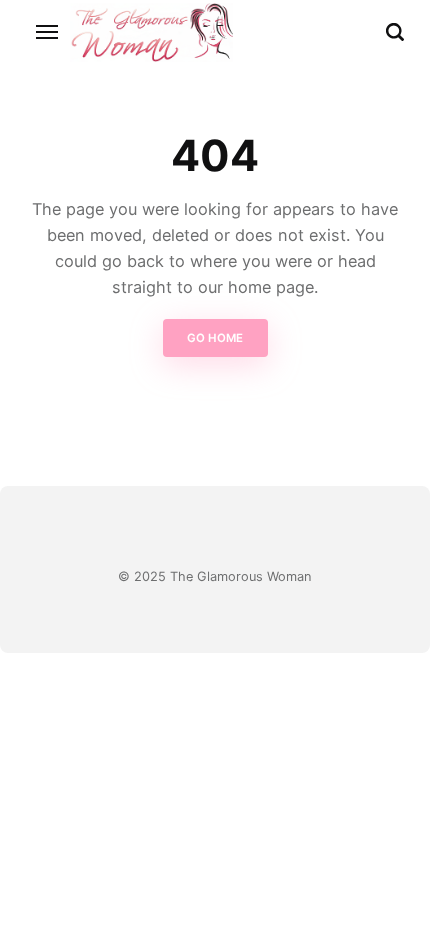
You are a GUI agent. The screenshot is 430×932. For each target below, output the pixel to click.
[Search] (395, 32)
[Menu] (48, 32)
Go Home (215, 338)
